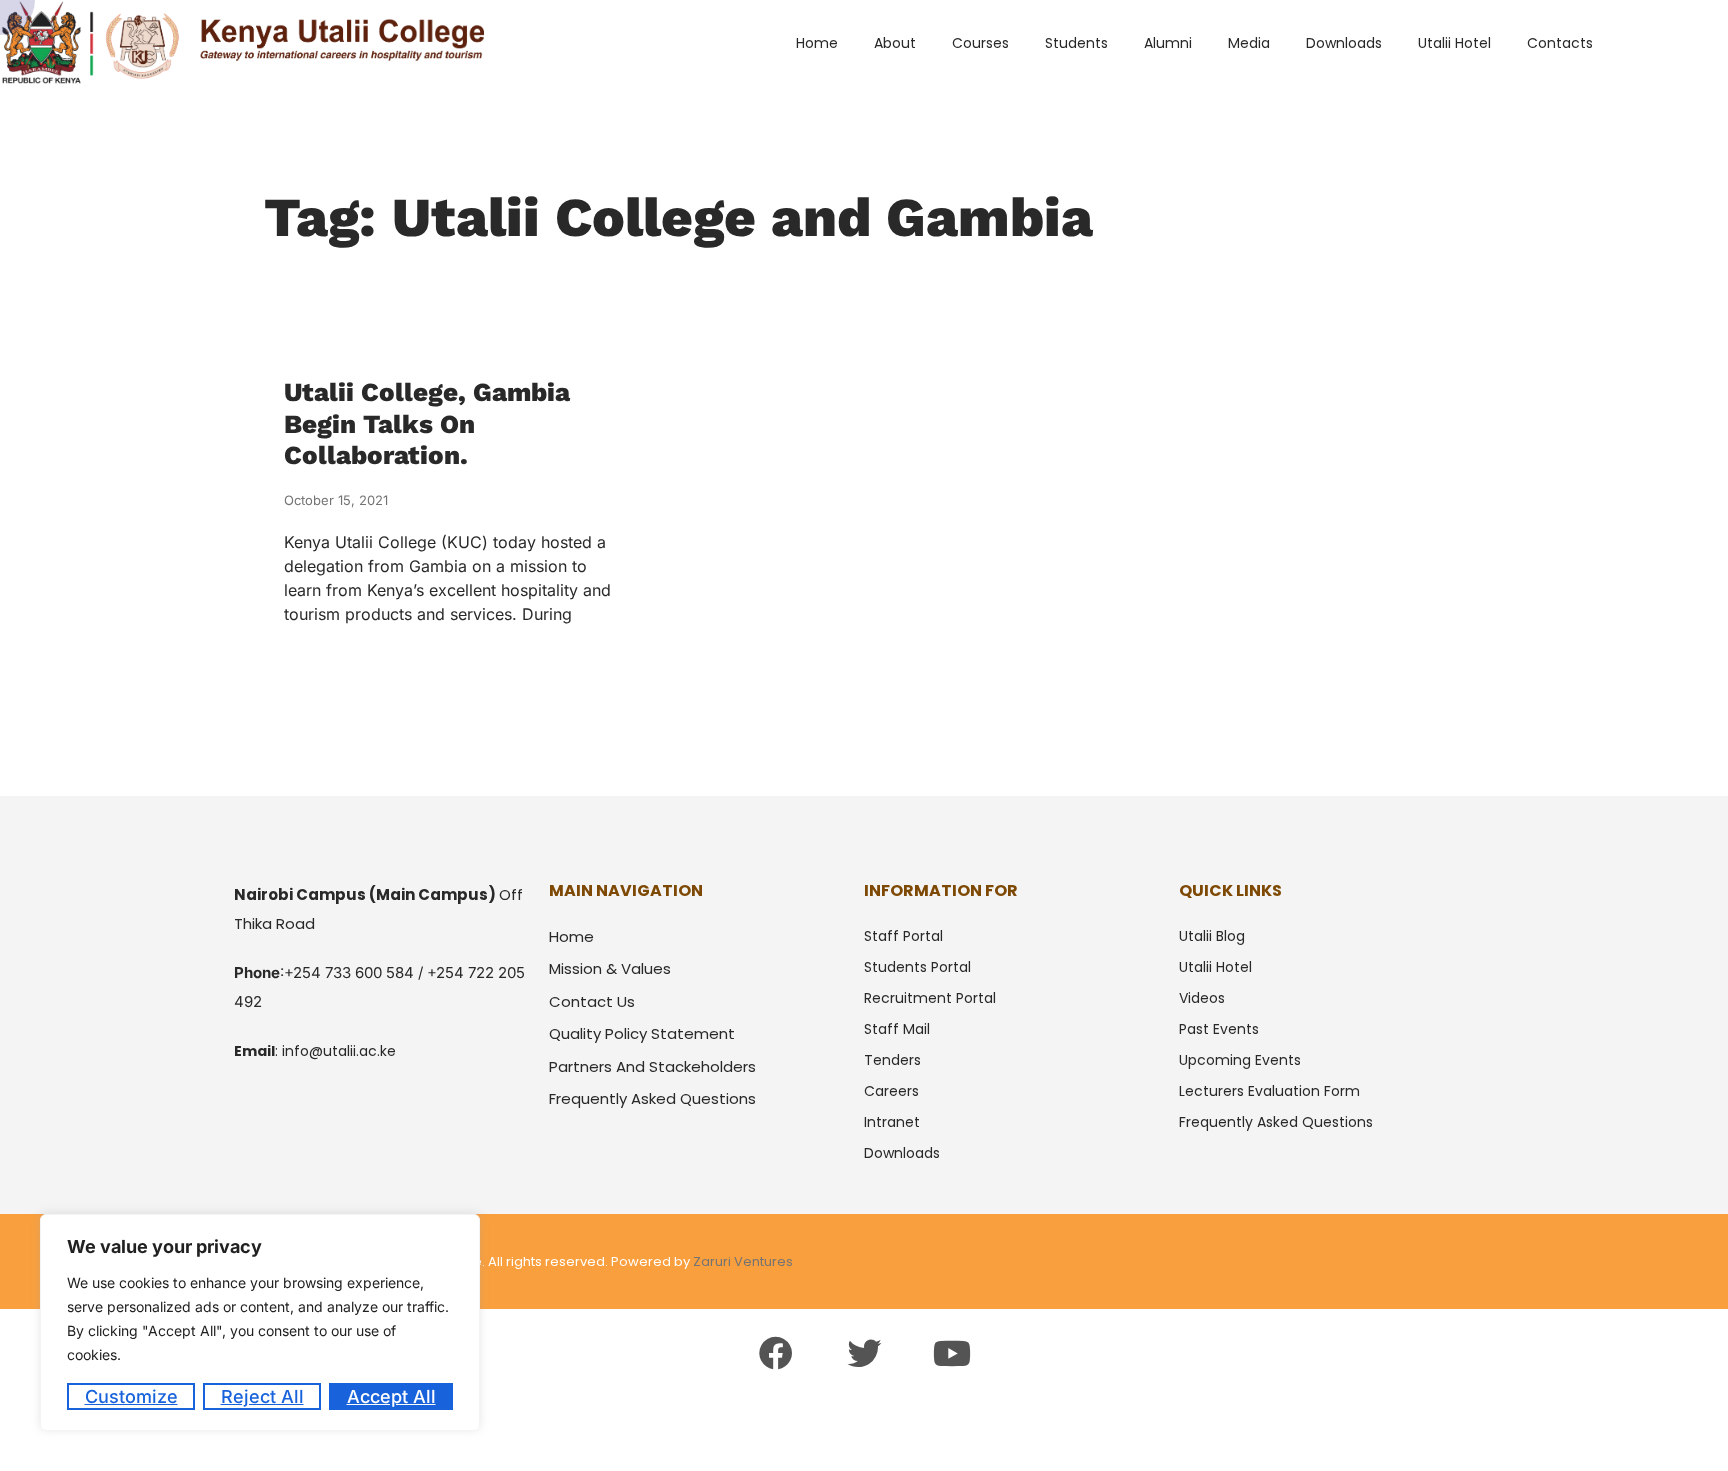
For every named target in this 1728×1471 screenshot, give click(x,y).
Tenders (892, 1060)
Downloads (1344, 43)
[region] (260, 1322)
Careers (891, 1091)
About (895, 43)
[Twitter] (864, 1353)
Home (817, 43)
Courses (980, 43)
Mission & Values (610, 968)
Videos (1202, 998)
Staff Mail (897, 1029)
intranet (892, 1122)
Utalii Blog (1212, 936)
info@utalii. (320, 1051)
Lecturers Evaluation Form (1269, 1091)
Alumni (1168, 43)
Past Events (1219, 1029)
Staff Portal (903, 936)
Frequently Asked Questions (652, 1098)
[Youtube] (952, 1353)
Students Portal (917, 967)
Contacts (1560, 43)
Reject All (262, 1396)
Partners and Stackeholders (652, 1066)
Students (1076, 43)
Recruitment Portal (930, 998)
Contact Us (592, 1001)
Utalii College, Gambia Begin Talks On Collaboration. (427, 423)
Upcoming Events (1240, 1060)
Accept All (391, 1396)
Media (1249, 43)
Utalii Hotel (1454, 43)
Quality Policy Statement (642, 1033)
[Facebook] (775, 1353)
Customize (131, 1396)
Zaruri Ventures (743, 1261)
